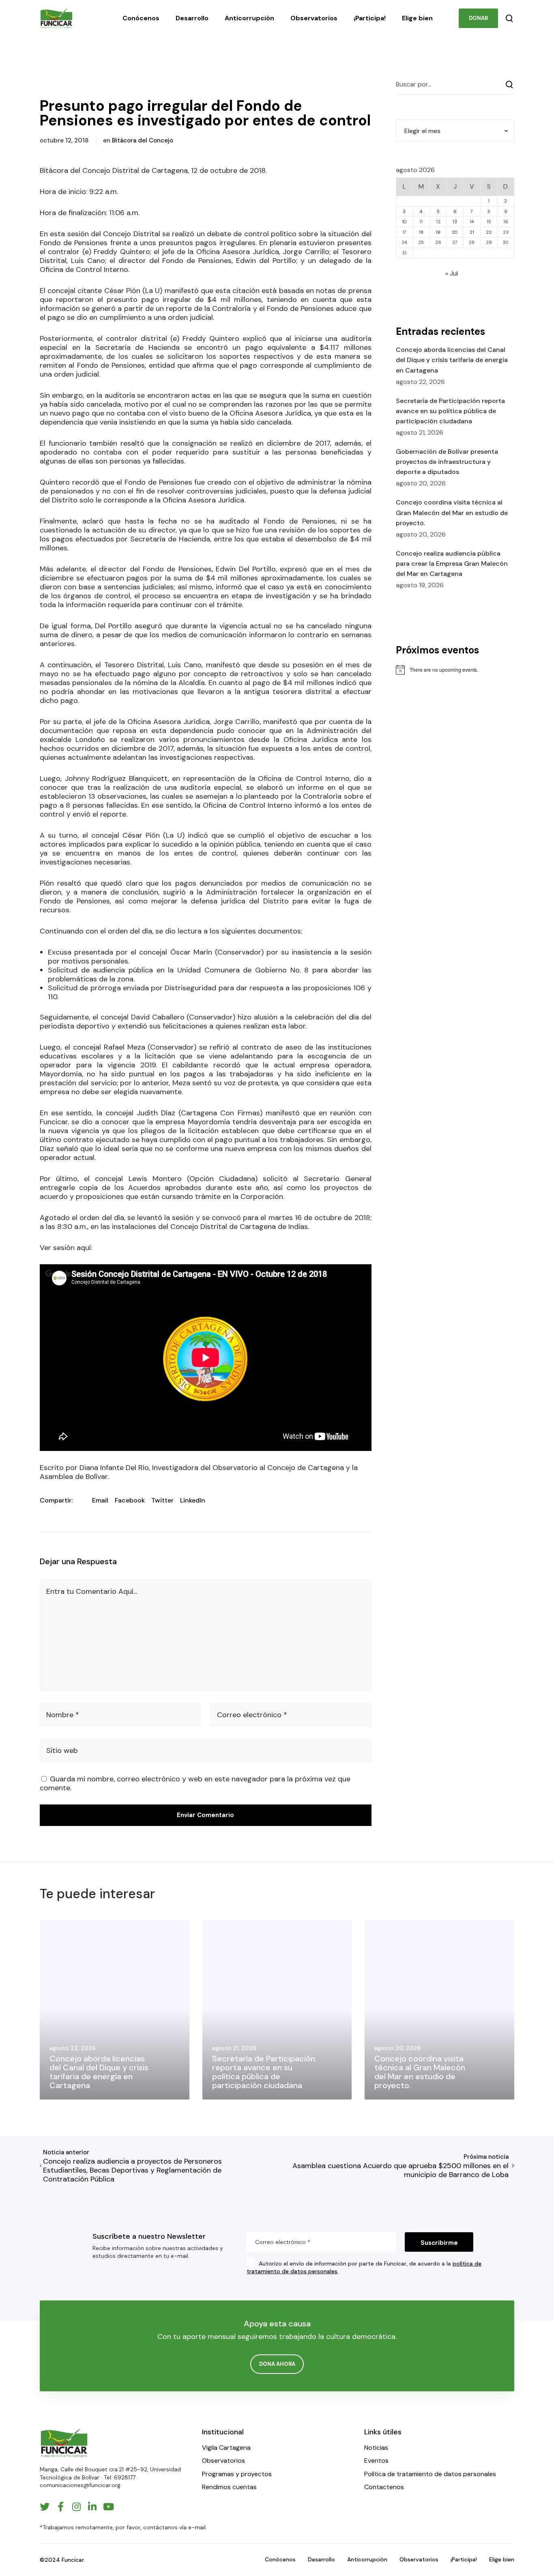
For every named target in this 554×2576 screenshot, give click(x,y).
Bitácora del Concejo (143, 140)
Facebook (130, 1500)
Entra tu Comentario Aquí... (92, 1591)
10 (404, 222)
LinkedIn (193, 1500)
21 (472, 232)
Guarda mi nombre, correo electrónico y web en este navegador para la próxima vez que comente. (195, 1783)
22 (489, 232)
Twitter (162, 1500)
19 (438, 232)
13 (455, 222)
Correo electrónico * (252, 1715)
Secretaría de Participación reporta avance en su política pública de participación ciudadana (450, 411)
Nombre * (63, 1715)
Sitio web (62, 1750)
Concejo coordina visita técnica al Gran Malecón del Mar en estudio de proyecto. (452, 512)
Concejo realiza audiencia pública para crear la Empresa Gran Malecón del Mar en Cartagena (452, 564)
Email (100, 1500)
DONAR (478, 18)
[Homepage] (64, 2443)
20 (455, 232)
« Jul (452, 273)
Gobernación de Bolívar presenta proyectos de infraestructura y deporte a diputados (447, 462)
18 (421, 232)
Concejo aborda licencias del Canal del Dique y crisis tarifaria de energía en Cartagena (452, 360)
